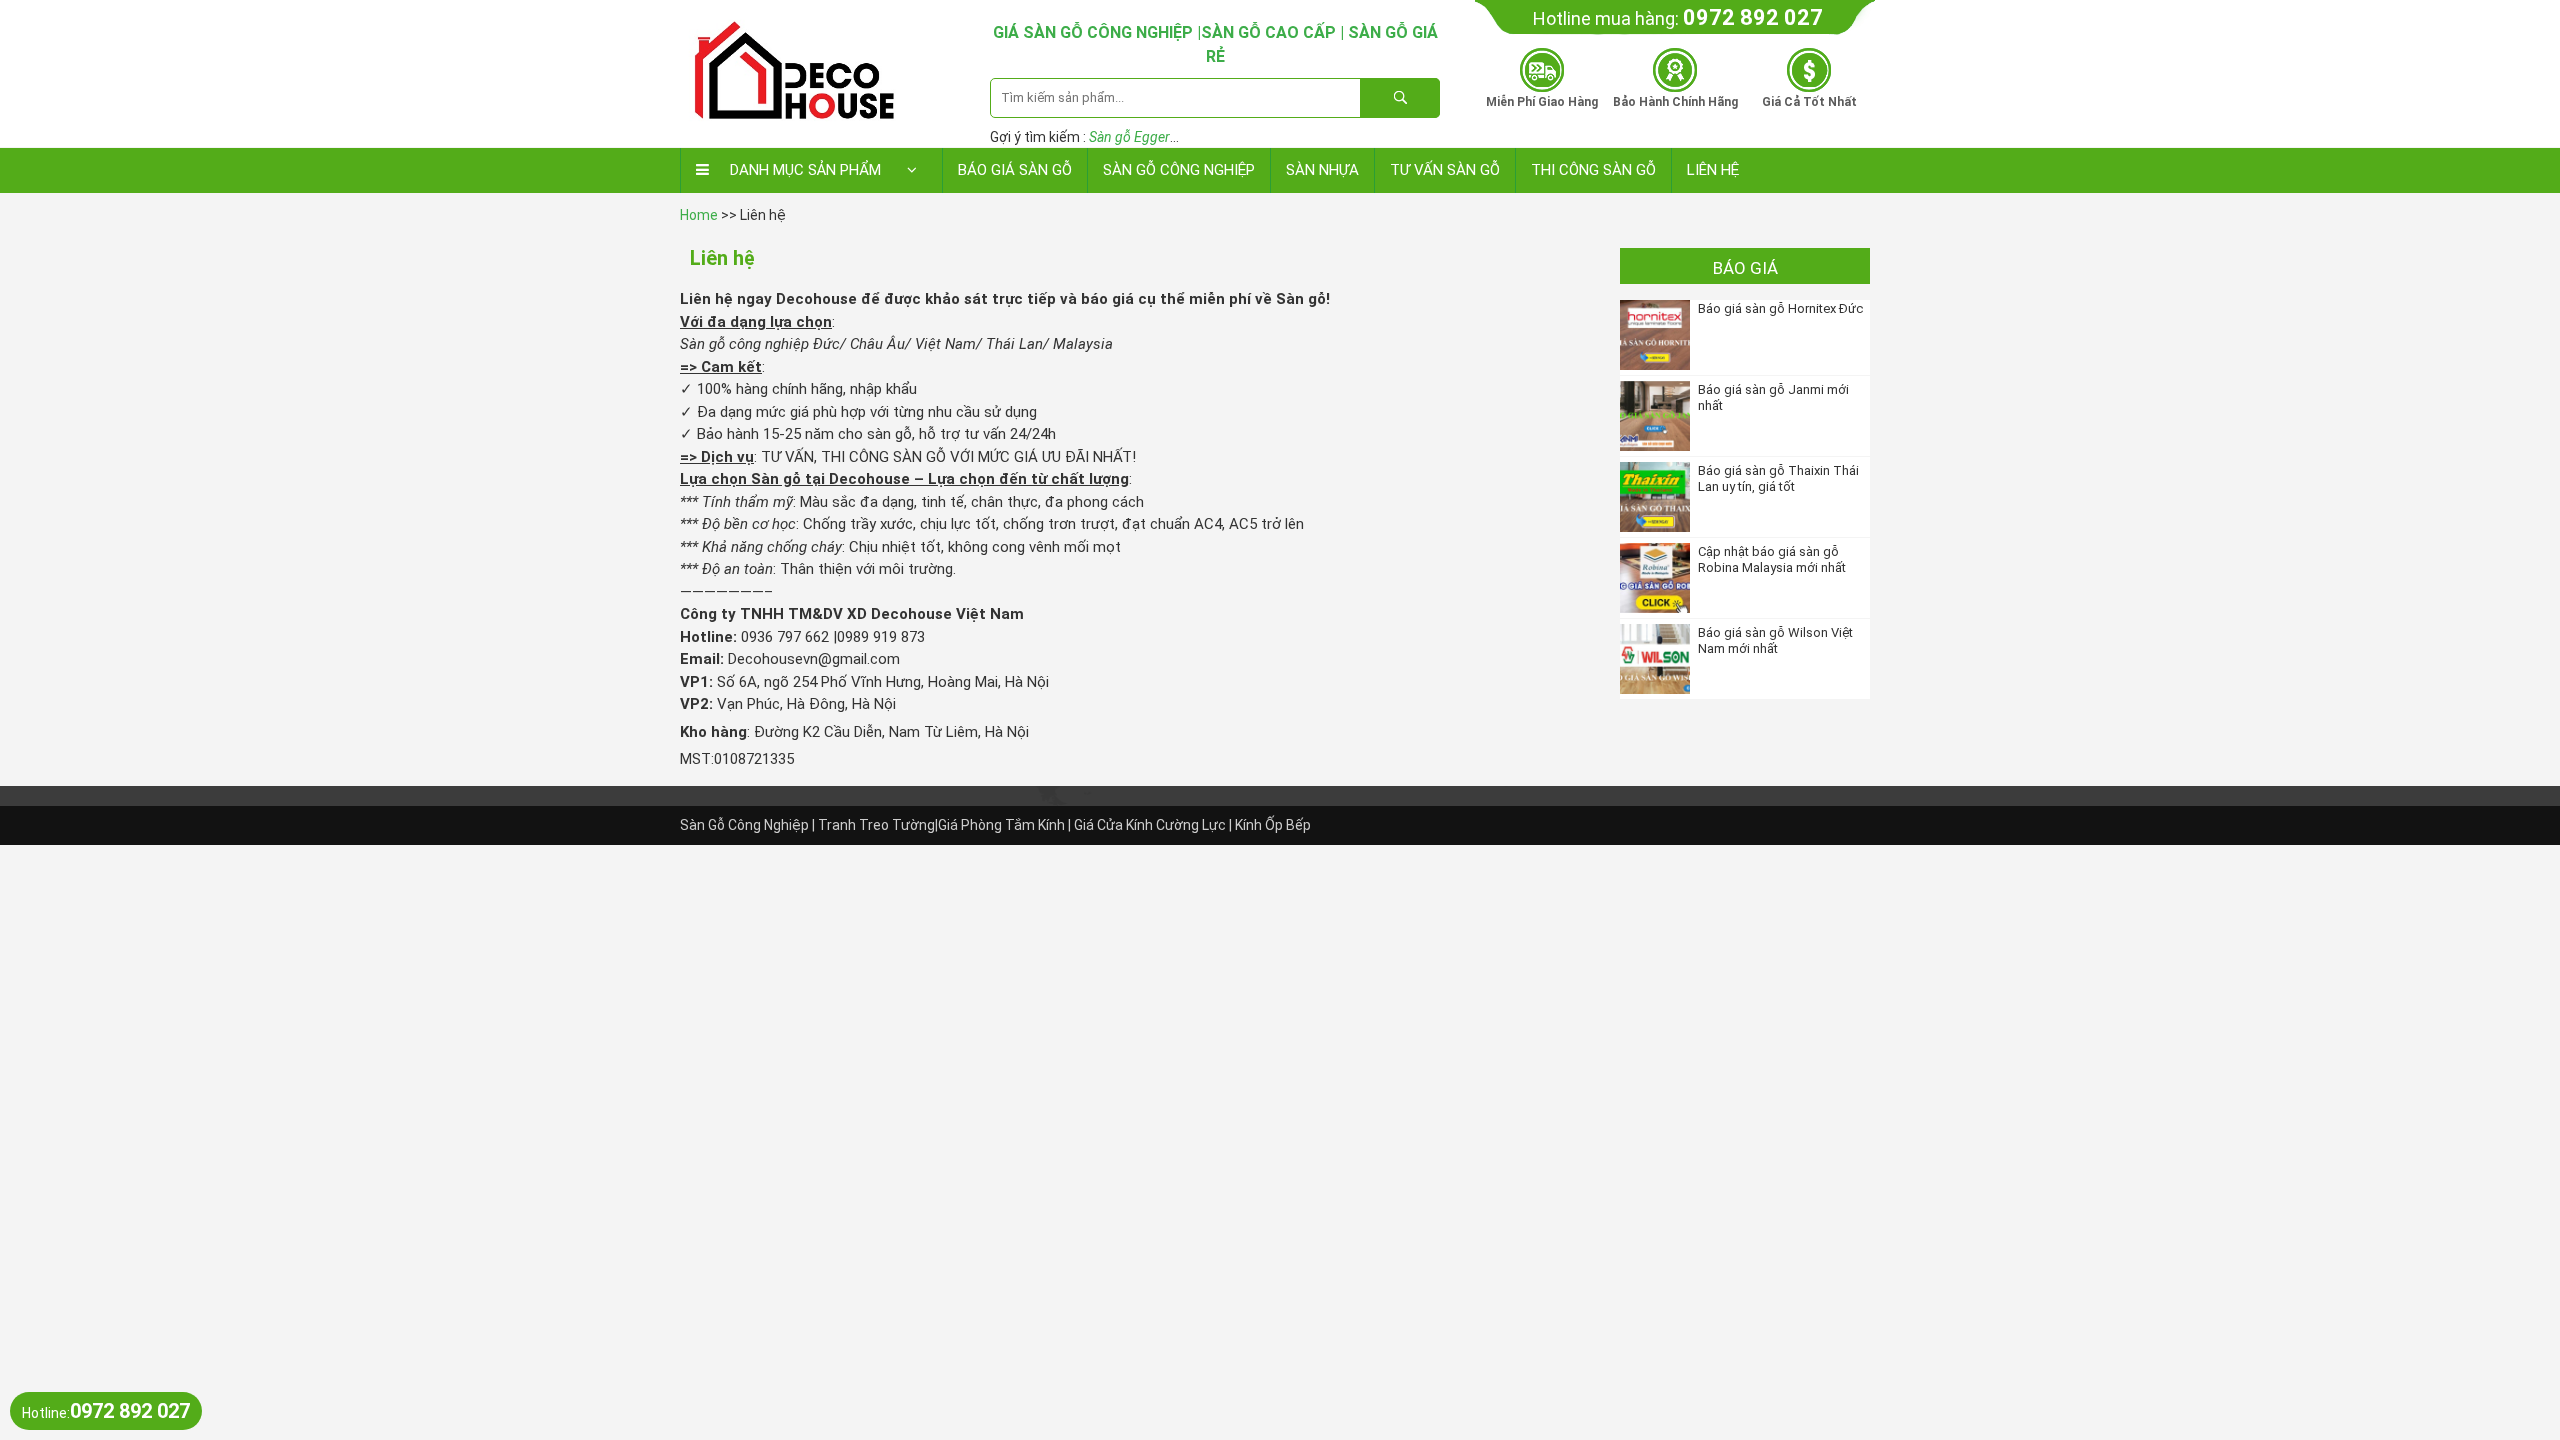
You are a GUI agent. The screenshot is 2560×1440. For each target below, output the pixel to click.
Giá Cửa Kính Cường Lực (1150, 825)
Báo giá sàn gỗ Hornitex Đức (1780, 308)
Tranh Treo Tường (876, 825)
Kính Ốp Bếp (1273, 825)
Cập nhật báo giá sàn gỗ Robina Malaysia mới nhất (1772, 559)
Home (699, 215)
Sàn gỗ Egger (1129, 137)
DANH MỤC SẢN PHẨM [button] (805, 170)
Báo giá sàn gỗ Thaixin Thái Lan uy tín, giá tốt (1778, 478)
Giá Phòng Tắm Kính (1001, 825)
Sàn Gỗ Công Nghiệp (1179, 170)
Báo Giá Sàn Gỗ (1015, 170)
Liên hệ (1713, 170)
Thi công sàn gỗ (1593, 170)
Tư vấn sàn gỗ (1445, 170)
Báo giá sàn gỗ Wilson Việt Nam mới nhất (1775, 640)
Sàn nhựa (1322, 170)
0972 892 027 (1753, 17)
